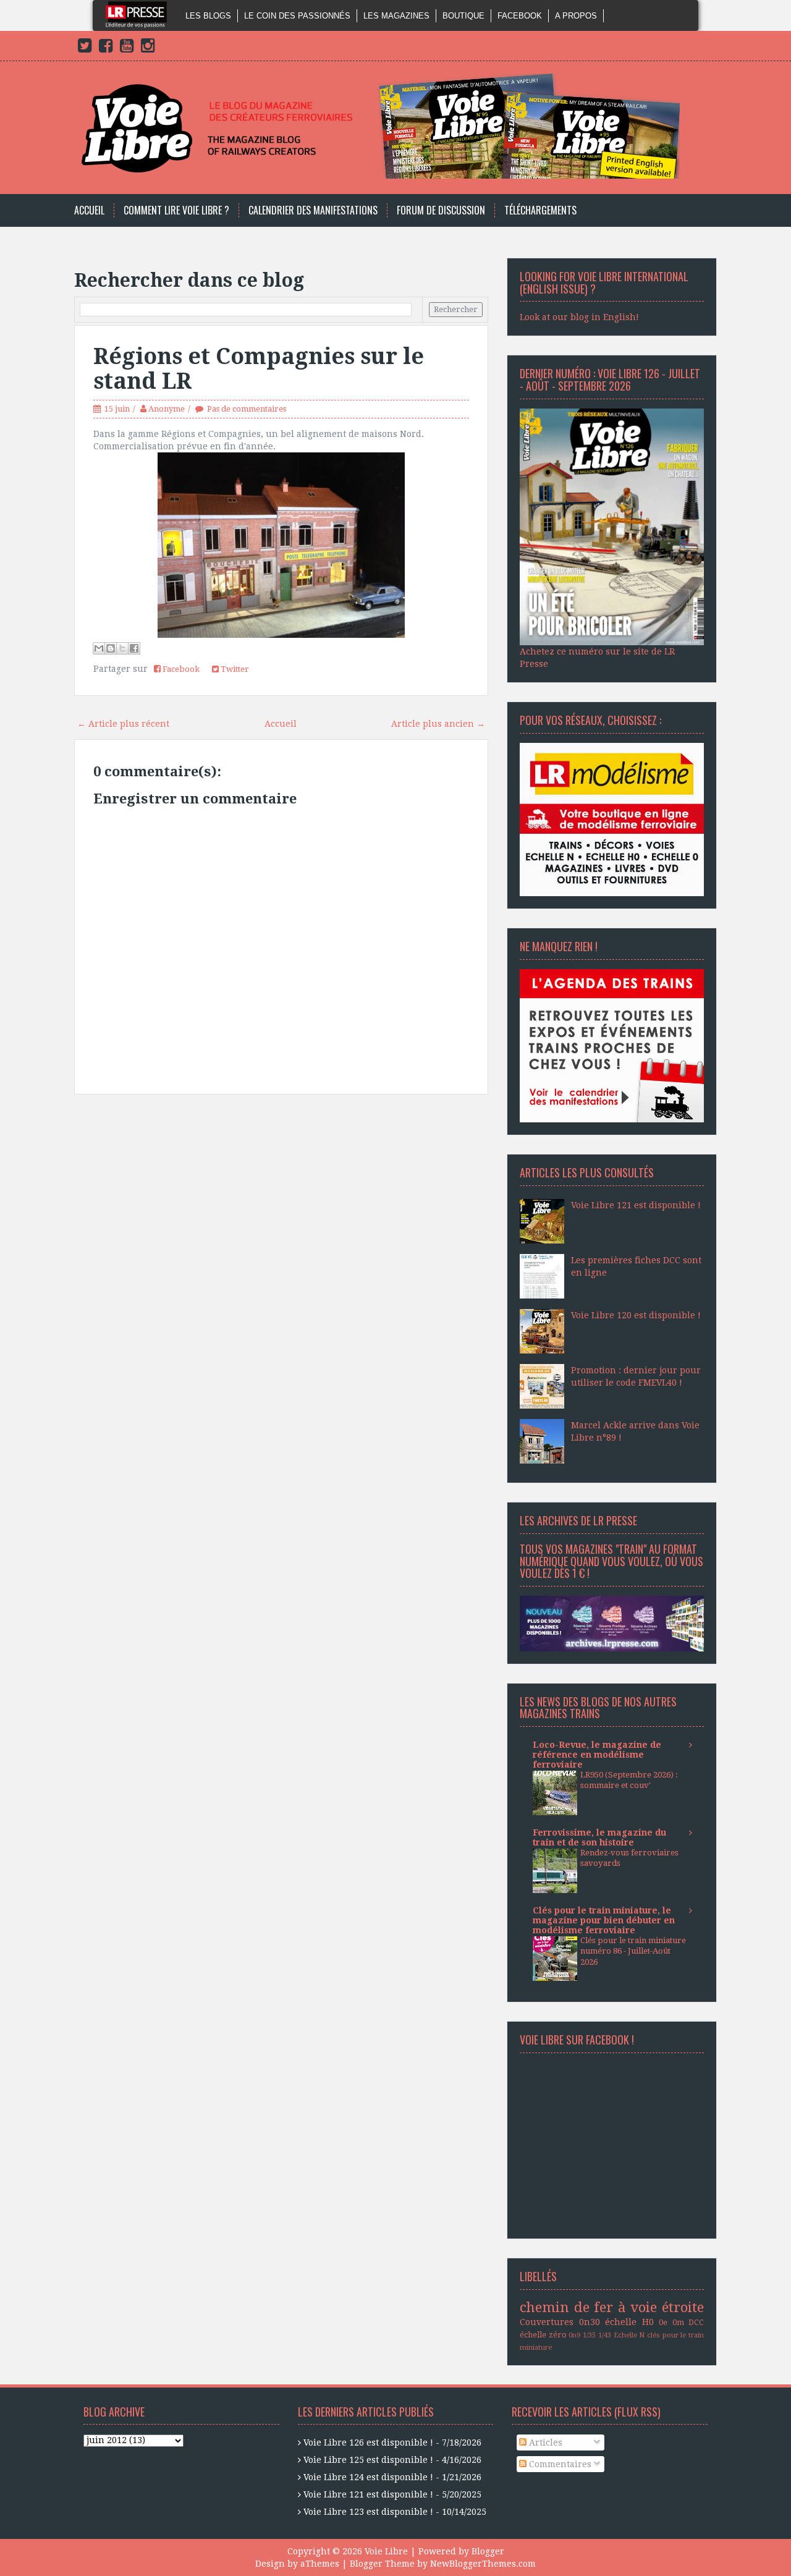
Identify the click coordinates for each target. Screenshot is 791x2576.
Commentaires (559, 2464)
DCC (696, 2322)
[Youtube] (127, 48)
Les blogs (208, 16)
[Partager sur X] (122, 648)
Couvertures (547, 2322)
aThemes (320, 2564)
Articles (544, 2443)
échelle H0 (629, 2322)
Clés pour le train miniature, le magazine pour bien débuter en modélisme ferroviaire (604, 1920)
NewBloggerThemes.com (483, 2564)
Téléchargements (540, 210)
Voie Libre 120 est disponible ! (636, 1315)
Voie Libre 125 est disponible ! (368, 2460)
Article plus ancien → (438, 724)
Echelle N (629, 2335)
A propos (576, 16)
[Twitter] (85, 48)
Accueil (89, 210)
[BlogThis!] (111, 648)
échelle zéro (543, 2335)
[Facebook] (106, 48)
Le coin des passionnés (297, 16)
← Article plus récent (123, 724)
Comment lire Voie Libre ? (176, 210)
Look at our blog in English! (579, 317)
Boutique (463, 16)
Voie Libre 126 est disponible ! (368, 2443)
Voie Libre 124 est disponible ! (368, 2477)
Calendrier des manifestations (313, 210)
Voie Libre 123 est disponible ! (368, 2512)
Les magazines (396, 16)
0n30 (590, 2322)
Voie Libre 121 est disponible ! (636, 1205)
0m (678, 2322)
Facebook (520, 16)
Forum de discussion (441, 210)
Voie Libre (386, 2551)
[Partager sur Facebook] (134, 648)
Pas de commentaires (247, 409)
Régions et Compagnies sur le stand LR (259, 369)
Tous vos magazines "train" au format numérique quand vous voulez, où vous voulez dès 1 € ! (611, 1561)
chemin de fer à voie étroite (612, 2307)
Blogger (488, 2551)
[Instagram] (148, 48)
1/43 (605, 2335)
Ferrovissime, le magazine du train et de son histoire (599, 1837)
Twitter (234, 669)
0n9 (574, 2335)
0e (663, 2322)
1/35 (589, 2335)
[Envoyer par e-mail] (99, 648)
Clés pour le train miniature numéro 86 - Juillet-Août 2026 (633, 1951)
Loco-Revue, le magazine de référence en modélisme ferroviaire (597, 1755)
